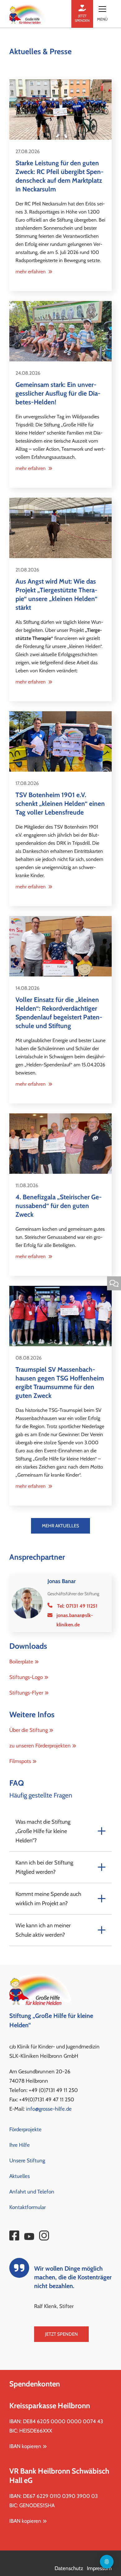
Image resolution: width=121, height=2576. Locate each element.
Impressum (99, 2568)
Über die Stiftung (29, 1730)
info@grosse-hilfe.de (49, 2109)
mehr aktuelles (60, 1526)
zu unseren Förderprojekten (40, 1746)
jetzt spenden (82, 18)
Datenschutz (69, 2568)
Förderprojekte (25, 2129)
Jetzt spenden (61, 2334)
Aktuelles (20, 2176)
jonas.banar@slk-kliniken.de (75, 1620)
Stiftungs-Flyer (26, 1693)
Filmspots (20, 1761)
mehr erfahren (31, 272)
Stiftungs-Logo (26, 1677)
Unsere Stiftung (27, 2160)
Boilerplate (21, 1662)
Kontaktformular (27, 2207)
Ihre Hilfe (20, 2145)
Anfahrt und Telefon (32, 2192)
